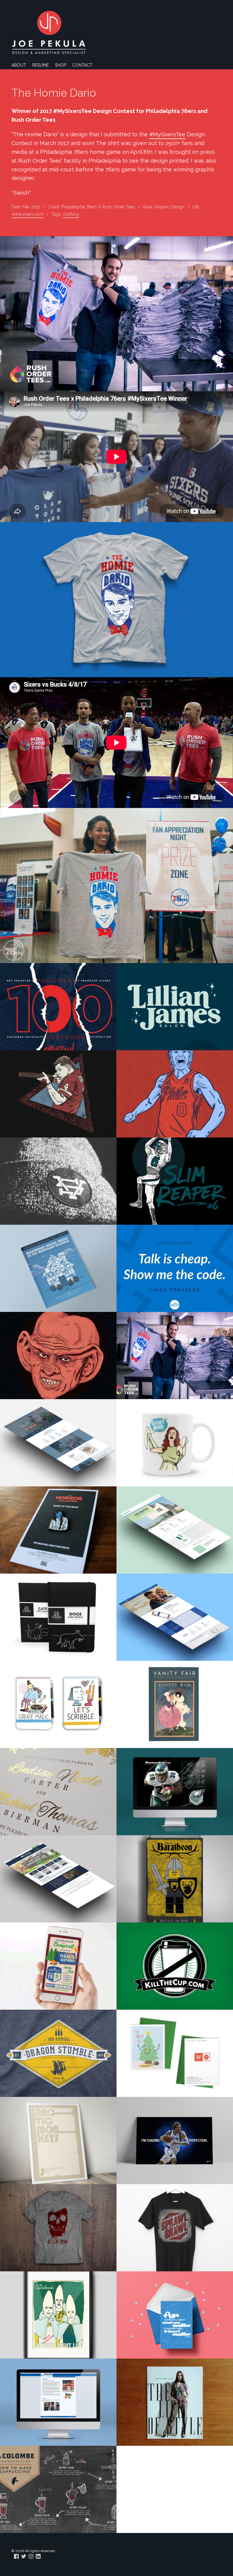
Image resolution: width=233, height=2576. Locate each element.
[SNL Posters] (58, 2315)
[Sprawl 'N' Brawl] (175, 2228)
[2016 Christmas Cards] (175, 2053)
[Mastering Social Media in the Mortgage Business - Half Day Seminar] (58, 1268)
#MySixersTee (167, 134)
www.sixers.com (27, 214)
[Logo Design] (175, 1966)
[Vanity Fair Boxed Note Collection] (175, 1704)
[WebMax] (175, 1268)
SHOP (61, 65)
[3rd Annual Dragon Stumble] (58, 2053)
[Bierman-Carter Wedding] (58, 1792)
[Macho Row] (58, 1094)
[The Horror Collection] (58, 1530)
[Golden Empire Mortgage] (175, 1617)
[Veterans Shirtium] (58, 1181)
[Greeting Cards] (175, 2315)
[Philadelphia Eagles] (175, 1792)
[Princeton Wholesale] (58, 1007)
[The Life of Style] (175, 2402)
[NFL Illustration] (175, 1181)
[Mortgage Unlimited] (175, 1530)
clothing (71, 214)
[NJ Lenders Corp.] (58, 1443)
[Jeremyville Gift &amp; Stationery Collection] (58, 1704)
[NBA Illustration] (175, 1094)
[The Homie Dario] (175, 1356)
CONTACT (82, 65)
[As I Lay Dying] (58, 2228)
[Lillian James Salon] (175, 1007)
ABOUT (19, 65)
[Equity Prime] (58, 1879)
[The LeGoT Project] (175, 1879)
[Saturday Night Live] (175, 1443)
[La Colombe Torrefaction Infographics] (58, 2489)
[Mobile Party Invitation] (58, 1966)
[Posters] (58, 2141)
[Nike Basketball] (175, 2141)
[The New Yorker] (58, 1617)
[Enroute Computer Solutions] (58, 2402)
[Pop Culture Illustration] (58, 1356)
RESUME (41, 65)
